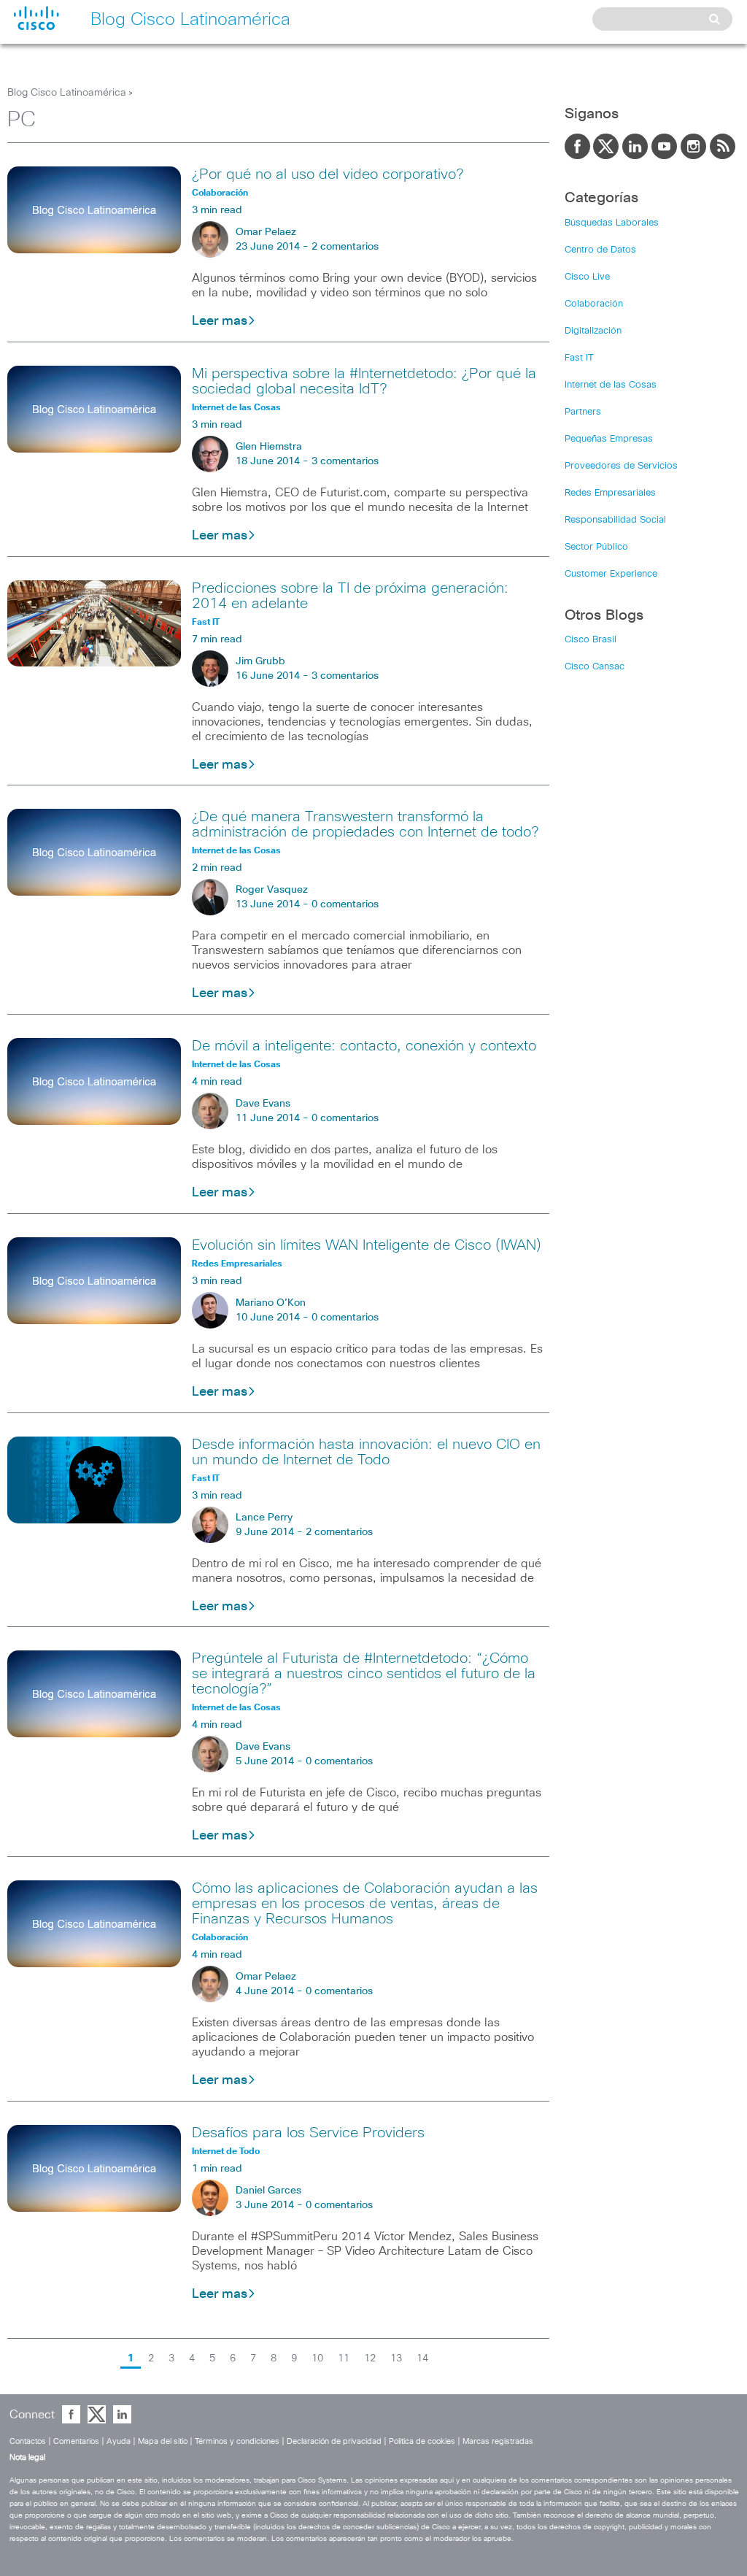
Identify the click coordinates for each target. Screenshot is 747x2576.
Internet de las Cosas (611, 385)
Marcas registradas (498, 2441)
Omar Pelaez (266, 232)
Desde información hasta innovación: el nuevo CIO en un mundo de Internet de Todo (366, 1452)
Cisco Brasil (591, 640)
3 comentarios (345, 461)
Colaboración (594, 304)
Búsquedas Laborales (612, 223)
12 (370, 2358)
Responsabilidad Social (615, 520)
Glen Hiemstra (269, 447)
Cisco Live (587, 277)
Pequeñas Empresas (609, 439)
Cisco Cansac (595, 667)
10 (317, 2358)
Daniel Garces (268, 2191)
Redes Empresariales (610, 493)
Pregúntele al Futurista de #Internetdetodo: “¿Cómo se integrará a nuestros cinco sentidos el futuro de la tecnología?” (364, 1674)
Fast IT (579, 358)
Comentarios (76, 2441)
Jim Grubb (260, 661)
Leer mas (220, 321)
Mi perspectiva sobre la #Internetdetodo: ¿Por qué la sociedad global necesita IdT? (364, 381)
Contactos (28, 2441)
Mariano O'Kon (271, 1303)
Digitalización (593, 331)
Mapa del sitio (163, 2441)
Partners (583, 412)
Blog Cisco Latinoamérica (67, 93)
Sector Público (596, 547)
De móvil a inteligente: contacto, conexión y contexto (364, 1046)
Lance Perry (264, 1518)
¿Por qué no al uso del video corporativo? (328, 174)
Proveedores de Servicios (621, 466)
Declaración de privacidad (334, 2441)
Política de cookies (422, 2441)
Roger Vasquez (272, 890)
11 (344, 2358)
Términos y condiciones (237, 2441)
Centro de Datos (600, 250)
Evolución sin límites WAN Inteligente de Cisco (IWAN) (367, 1245)
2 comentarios (345, 247)
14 (422, 2358)
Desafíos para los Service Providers (308, 2133)
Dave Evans (263, 1104)
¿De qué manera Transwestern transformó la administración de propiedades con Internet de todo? (365, 824)
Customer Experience (611, 574)
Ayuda (119, 2441)
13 (396, 2358)
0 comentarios (345, 904)
